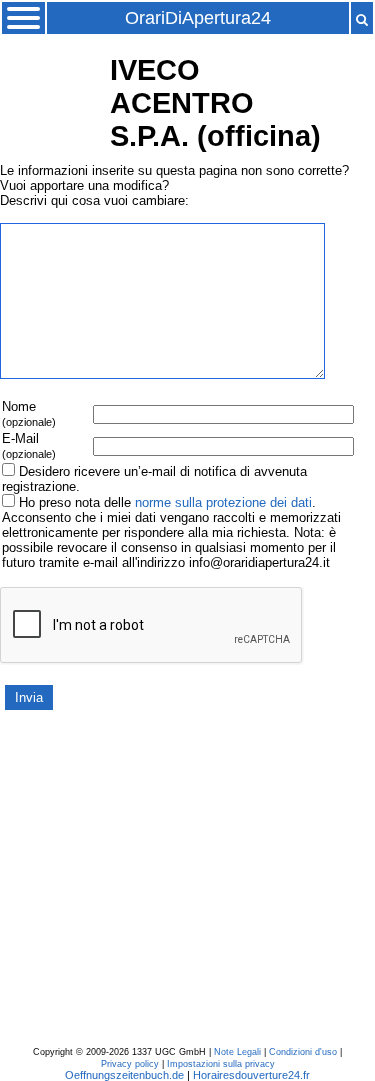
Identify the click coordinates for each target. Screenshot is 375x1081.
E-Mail (29, 445)
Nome (29, 413)
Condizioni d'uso (303, 1052)
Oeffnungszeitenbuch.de (124, 1075)
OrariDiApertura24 (198, 18)
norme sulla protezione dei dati (223, 502)
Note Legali (237, 1052)
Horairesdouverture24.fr (251, 1075)
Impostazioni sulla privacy (221, 1064)
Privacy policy (130, 1064)
